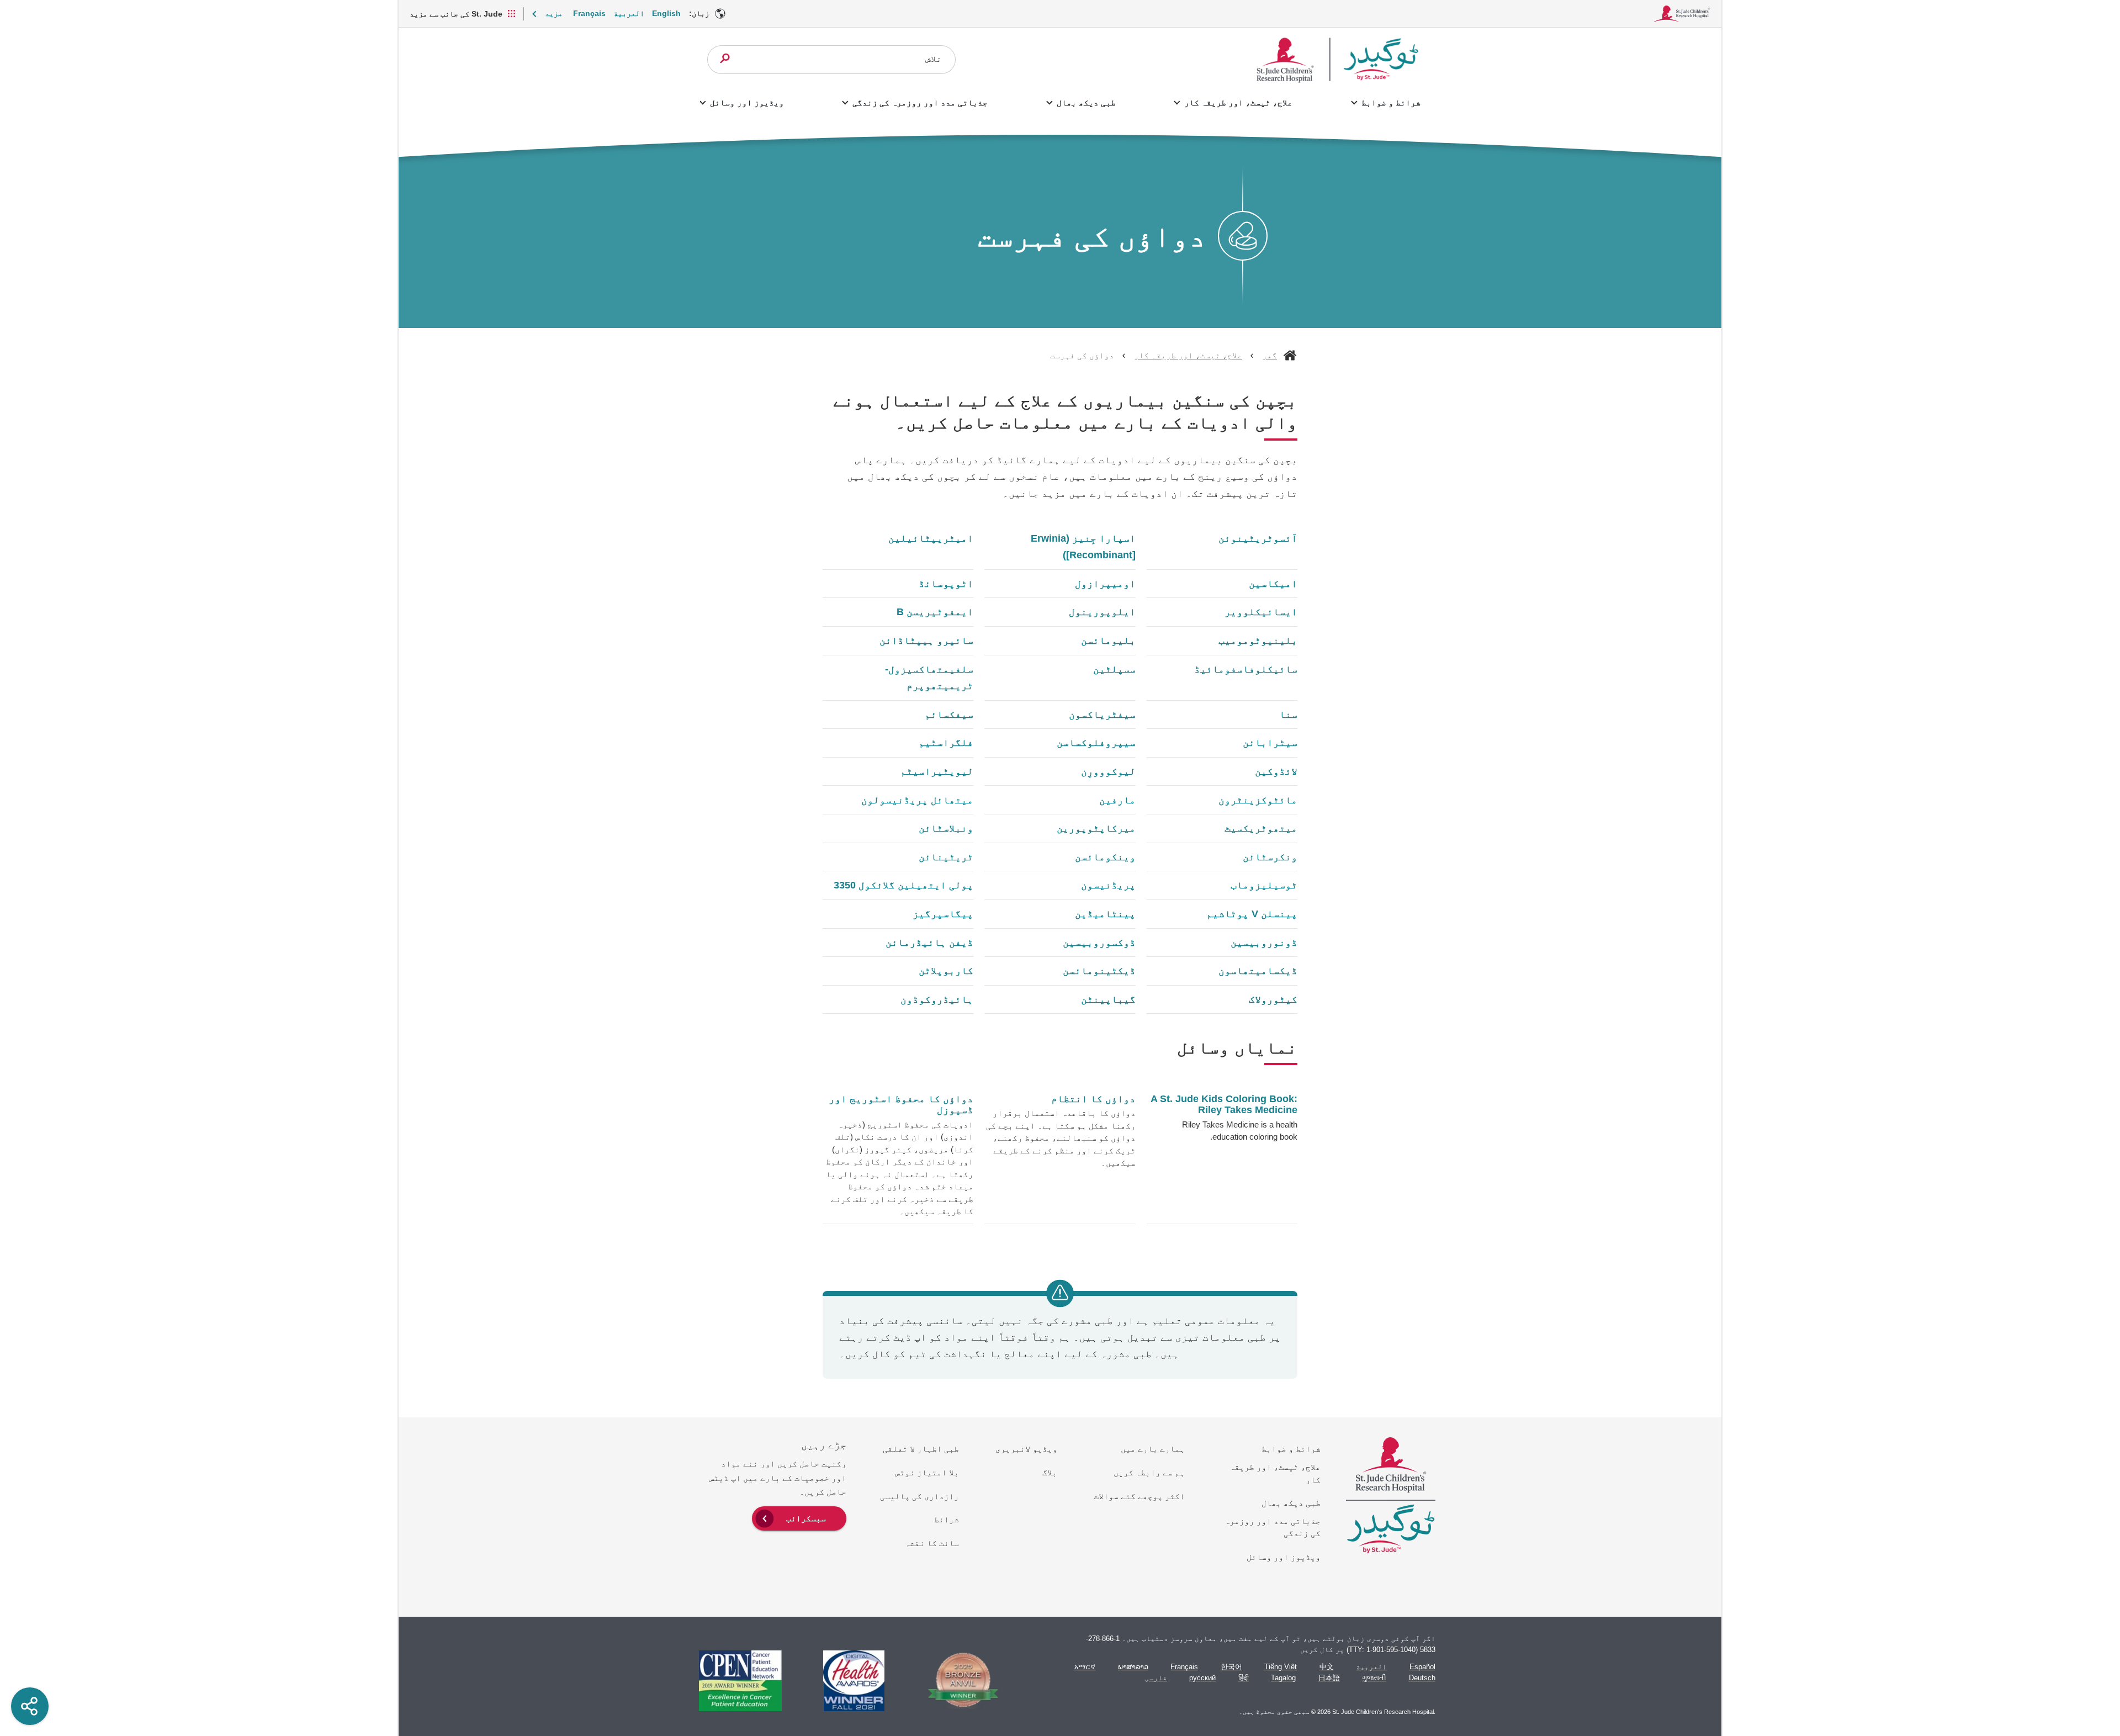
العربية (629, 13)
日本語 (1329, 1678)
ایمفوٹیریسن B (935, 612)
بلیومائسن (1108, 641)
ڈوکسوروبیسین (1099, 943)
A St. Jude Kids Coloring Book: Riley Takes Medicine (1224, 1105)
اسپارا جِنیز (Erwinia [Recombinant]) (1083, 547)
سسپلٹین (1114, 669)
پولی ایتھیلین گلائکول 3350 (903, 885)
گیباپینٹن (1108, 999)
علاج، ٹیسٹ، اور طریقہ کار (1238, 102)
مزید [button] (554, 13)
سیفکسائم (949, 714)
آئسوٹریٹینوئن (1258, 538)
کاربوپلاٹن (946, 971)
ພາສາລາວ (1133, 1667)
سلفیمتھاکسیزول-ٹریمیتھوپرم (929, 678)
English (666, 13)
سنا (1288, 714)
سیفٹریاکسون (1102, 714)
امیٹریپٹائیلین (931, 538)
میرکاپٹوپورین (1096, 828)
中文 (1327, 1667)
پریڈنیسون (1108, 885)
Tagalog (1283, 1678)
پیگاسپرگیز (943, 914)
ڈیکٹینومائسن (1099, 971)
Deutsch (1422, 1678)
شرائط (947, 1519)
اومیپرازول (1105, 584)
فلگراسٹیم (946, 743)
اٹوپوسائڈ (946, 584)
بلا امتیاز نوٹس (927, 1472)
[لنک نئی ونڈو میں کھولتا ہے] (958, 1681)
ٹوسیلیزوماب (1264, 885)
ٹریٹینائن (946, 857)
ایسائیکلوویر (1261, 612)
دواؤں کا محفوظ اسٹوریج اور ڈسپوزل (901, 1104)
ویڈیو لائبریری (1026, 1449)
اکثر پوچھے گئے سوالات (1139, 1496)
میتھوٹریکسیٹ (1261, 828)
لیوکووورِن (1108, 771)
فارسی (1156, 1678)
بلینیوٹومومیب (1258, 641)
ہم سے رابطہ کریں (1149, 1472)
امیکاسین (1273, 584)
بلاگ (1050, 1472)
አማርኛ (1085, 1667)
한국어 (1231, 1667)
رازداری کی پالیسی (919, 1496)
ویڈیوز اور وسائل (747, 102)
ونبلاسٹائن (946, 828)
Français (589, 13)
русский (1202, 1678)
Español (1422, 1667)
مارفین (1117, 800)
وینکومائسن (1105, 857)
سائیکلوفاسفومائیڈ (1246, 669)
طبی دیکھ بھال (1086, 102)
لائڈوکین (1276, 771)
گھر (1270, 355)
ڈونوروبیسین (1264, 943)
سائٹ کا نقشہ (932, 1543)
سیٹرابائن (1270, 743)
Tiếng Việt (1281, 1667)
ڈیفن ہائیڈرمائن (929, 943)
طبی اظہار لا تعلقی (921, 1449)
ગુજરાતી (1374, 1678)
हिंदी (1244, 1678)
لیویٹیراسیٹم (937, 771)
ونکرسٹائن (1270, 857)
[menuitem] (799, 1517)
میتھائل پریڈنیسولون (917, 800)
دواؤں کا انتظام (1093, 1099)
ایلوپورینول (1102, 612)
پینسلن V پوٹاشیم (1252, 914)
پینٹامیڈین (1105, 914)
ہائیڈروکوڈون (937, 999)
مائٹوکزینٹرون (1258, 800)
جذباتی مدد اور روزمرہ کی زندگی (920, 102)
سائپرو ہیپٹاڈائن (926, 641)
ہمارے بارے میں (1153, 1449)
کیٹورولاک (1273, 999)
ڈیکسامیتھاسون (1258, 971)
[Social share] (30, 1706)
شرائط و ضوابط (1391, 102)
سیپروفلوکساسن (1096, 743)
